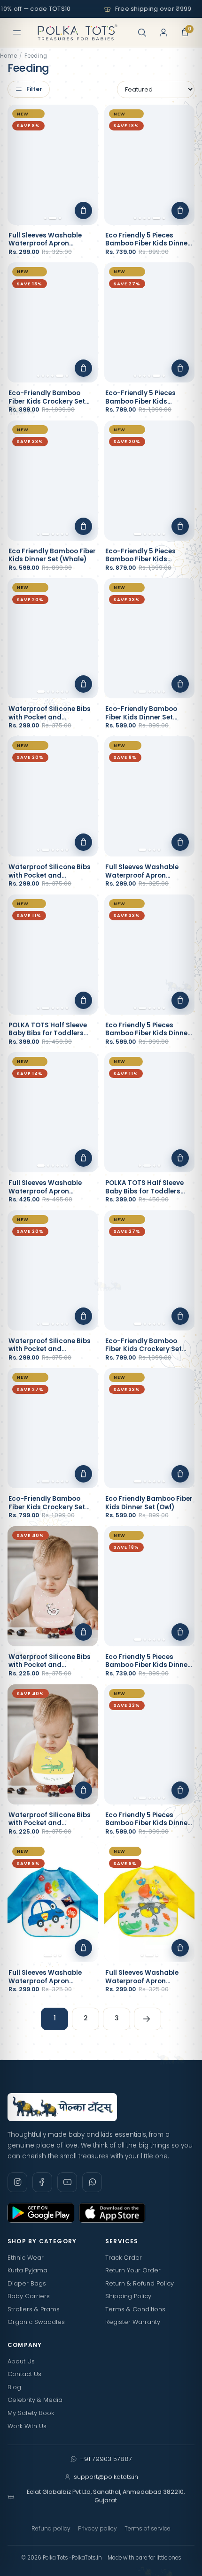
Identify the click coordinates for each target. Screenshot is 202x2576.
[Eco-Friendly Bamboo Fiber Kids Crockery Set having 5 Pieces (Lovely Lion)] (53, 322)
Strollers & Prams (34, 2309)
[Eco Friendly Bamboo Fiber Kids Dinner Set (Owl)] (149, 1428)
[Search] (142, 32)
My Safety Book (31, 2413)
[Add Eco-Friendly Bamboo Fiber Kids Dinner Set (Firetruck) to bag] (180, 684)
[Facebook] (42, 2182)
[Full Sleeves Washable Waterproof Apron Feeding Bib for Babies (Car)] (53, 1902)
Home (8, 56)
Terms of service (148, 2528)
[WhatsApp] (92, 2182)
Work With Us (27, 2426)
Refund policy (51, 2528)
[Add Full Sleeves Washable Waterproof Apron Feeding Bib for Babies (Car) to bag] (83, 1948)
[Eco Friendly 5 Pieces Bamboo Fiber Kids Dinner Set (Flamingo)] (149, 955)
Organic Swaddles (36, 2322)
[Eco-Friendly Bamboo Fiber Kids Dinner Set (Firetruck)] (149, 638)
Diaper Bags (27, 2283)
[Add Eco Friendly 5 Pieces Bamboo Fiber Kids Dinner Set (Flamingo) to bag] (180, 1000)
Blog (14, 2387)
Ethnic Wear (26, 2258)
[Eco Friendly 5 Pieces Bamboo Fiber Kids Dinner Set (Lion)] (149, 1586)
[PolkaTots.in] (78, 32)
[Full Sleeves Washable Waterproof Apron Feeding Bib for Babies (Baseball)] (53, 165)
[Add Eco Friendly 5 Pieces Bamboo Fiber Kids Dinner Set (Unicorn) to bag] (180, 210)
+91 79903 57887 (106, 2459)
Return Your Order (133, 2270)
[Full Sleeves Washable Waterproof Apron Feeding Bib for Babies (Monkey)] (149, 1902)
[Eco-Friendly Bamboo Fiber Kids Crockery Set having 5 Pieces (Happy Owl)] (149, 1270)
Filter (34, 89)
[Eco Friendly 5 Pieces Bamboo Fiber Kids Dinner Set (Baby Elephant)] (149, 1744)
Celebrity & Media (35, 2400)
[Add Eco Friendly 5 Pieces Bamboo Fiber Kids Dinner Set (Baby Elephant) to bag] (180, 1790)
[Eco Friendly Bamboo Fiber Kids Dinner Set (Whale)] (53, 481)
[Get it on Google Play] (41, 2213)
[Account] (163, 32)
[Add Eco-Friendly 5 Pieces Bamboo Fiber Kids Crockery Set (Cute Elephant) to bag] (180, 368)
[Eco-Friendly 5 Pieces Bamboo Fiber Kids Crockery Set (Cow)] (149, 481)
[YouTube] (67, 2182)
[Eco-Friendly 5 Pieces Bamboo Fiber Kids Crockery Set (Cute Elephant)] (149, 322)
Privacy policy (97, 2528)
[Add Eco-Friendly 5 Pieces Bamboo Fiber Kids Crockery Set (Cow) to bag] (180, 526)
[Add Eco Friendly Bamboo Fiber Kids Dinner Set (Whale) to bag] (83, 526)
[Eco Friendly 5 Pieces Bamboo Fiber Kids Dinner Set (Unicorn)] (149, 165)
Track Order (124, 2258)
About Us (21, 2361)
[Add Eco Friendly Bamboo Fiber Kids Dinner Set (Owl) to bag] (180, 1474)
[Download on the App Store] (112, 2213)
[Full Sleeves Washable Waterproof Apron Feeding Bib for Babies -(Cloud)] (53, 1112)
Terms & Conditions (135, 2309)
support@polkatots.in (106, 2477)
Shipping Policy (128, 2296)
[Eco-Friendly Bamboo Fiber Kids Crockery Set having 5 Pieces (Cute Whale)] (53, 1428)
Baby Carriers (29, 2296)
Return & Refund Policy (140, 2283)
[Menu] (17, 32)
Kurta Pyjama (27, 2270)
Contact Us (24, 2374)
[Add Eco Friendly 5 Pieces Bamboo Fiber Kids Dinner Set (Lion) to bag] (180, 1632)
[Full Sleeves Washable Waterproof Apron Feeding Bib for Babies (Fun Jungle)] (149, 796)
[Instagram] (17, 2182)
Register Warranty (133, 2322)
